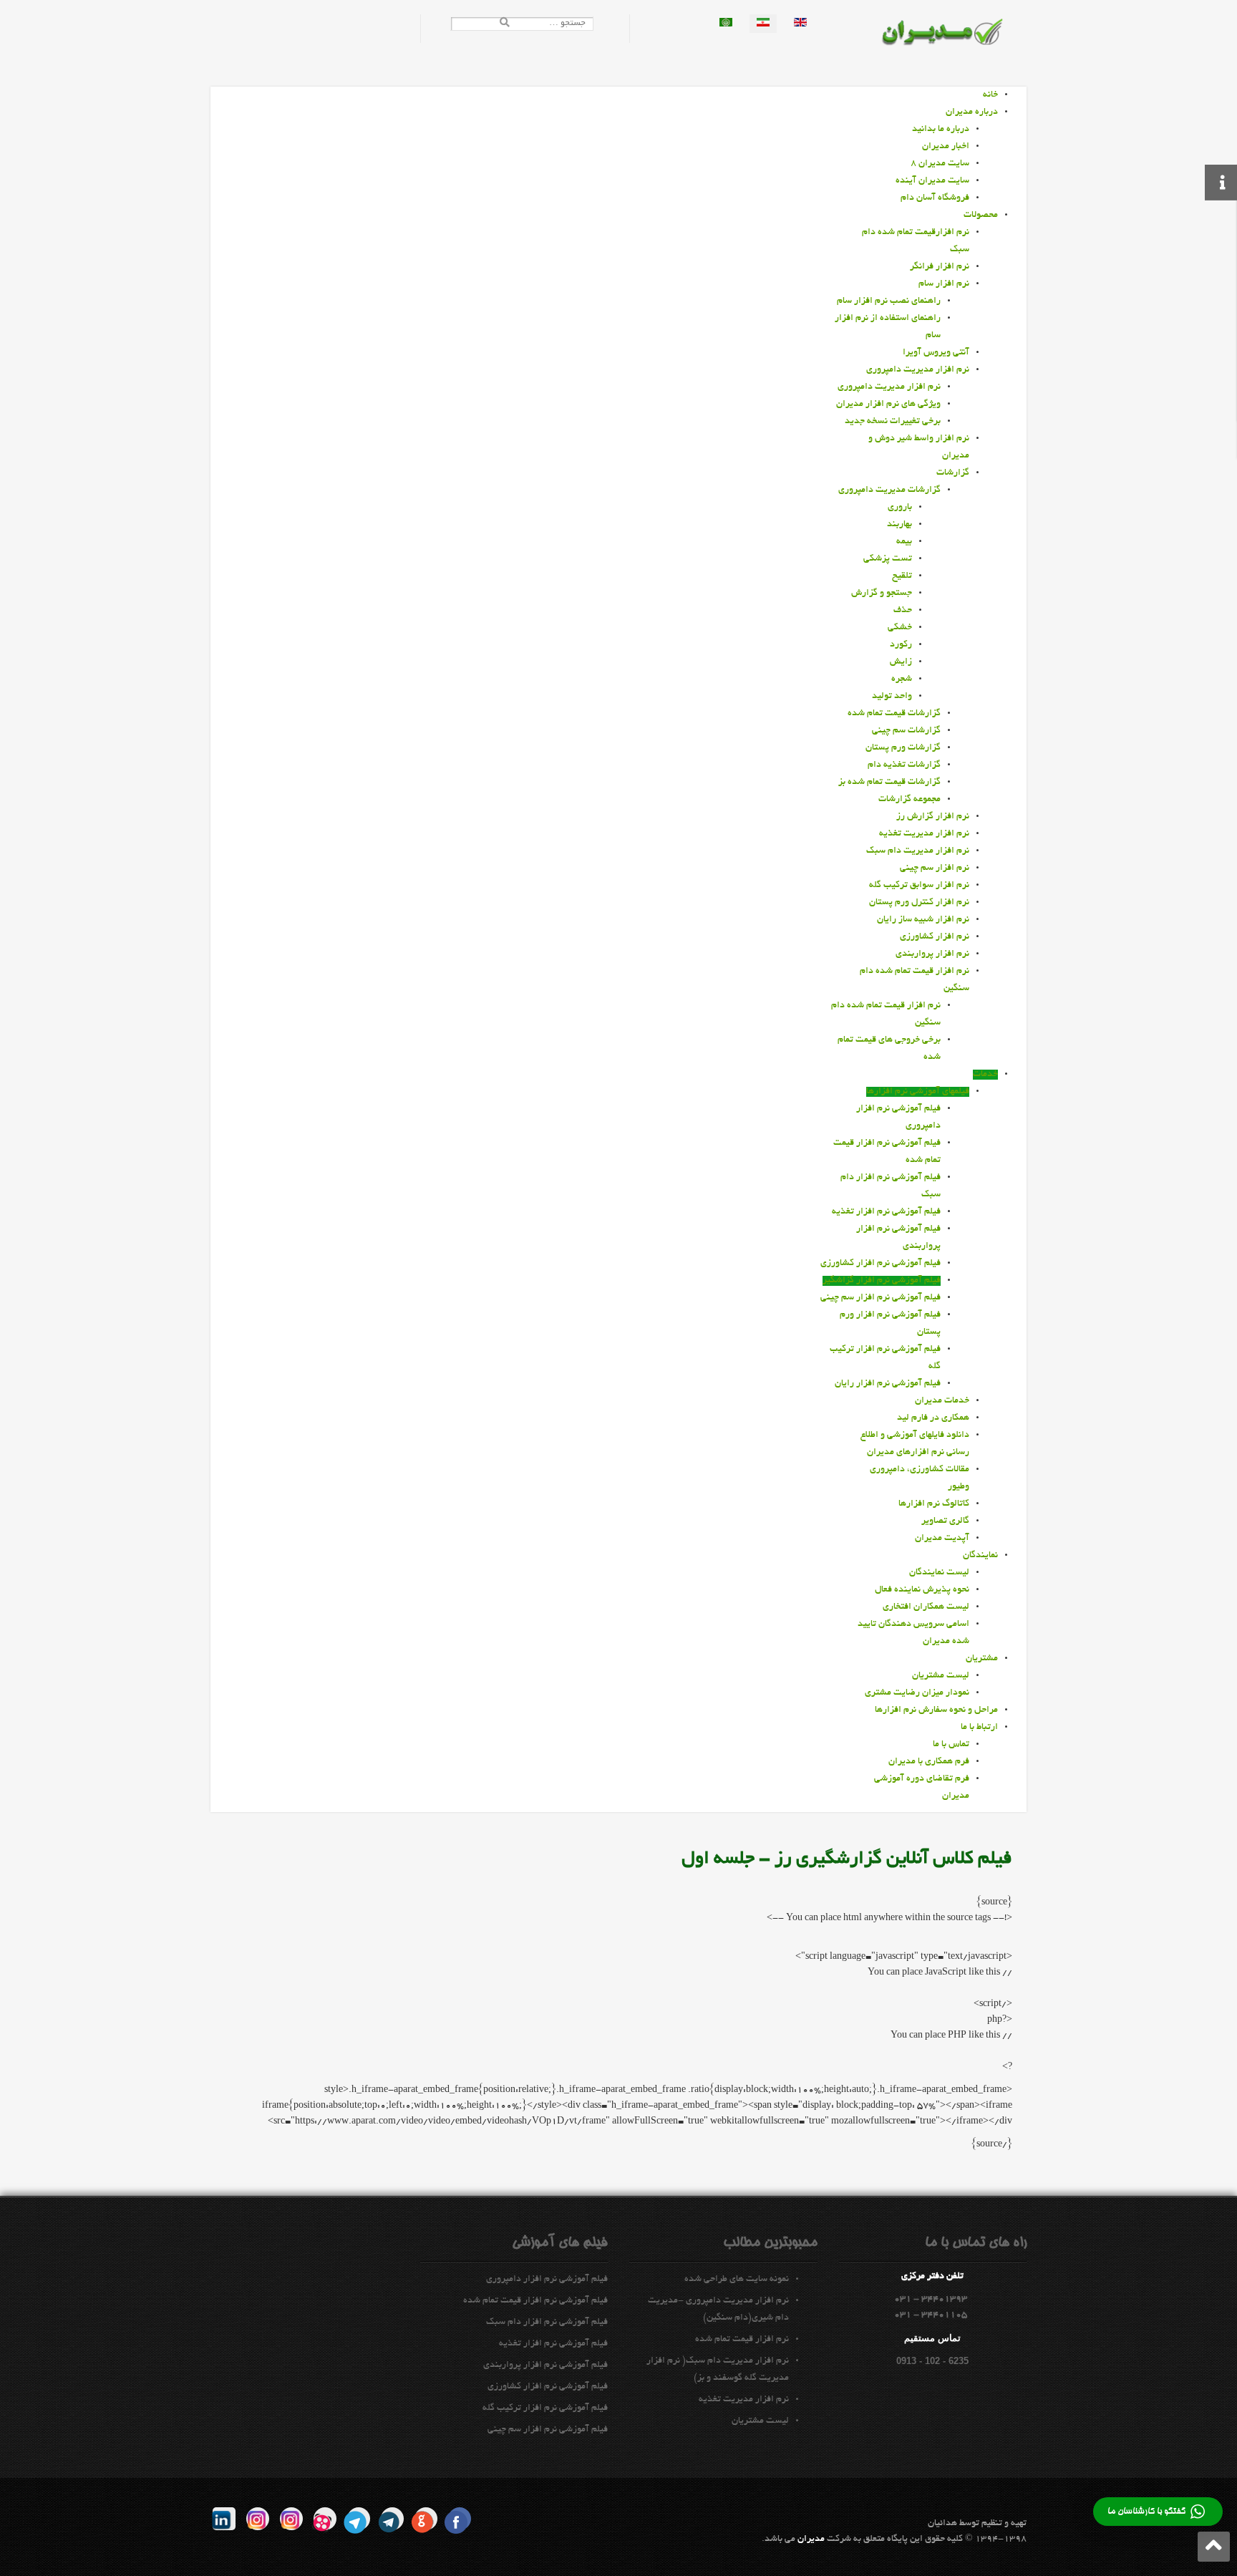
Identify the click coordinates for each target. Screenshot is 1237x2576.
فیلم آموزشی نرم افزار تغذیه (553, 2344)
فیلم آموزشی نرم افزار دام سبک (547, 2323)
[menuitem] (990, 95)
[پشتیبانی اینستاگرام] (258, 2519)
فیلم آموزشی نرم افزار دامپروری (547, 2280)
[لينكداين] (224, 2519)
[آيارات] (325, 2519)
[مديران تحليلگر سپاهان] (952, 34)
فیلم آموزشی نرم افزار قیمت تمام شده (535, 2301)
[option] (800, 24)
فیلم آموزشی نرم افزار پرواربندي (545, 2366)
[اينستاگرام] (291, 2519)
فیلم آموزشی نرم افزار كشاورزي (548, 2387)
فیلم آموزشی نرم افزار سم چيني (548, 2430)
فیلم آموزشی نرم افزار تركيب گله (545, 2408)
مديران (811, 2539)
